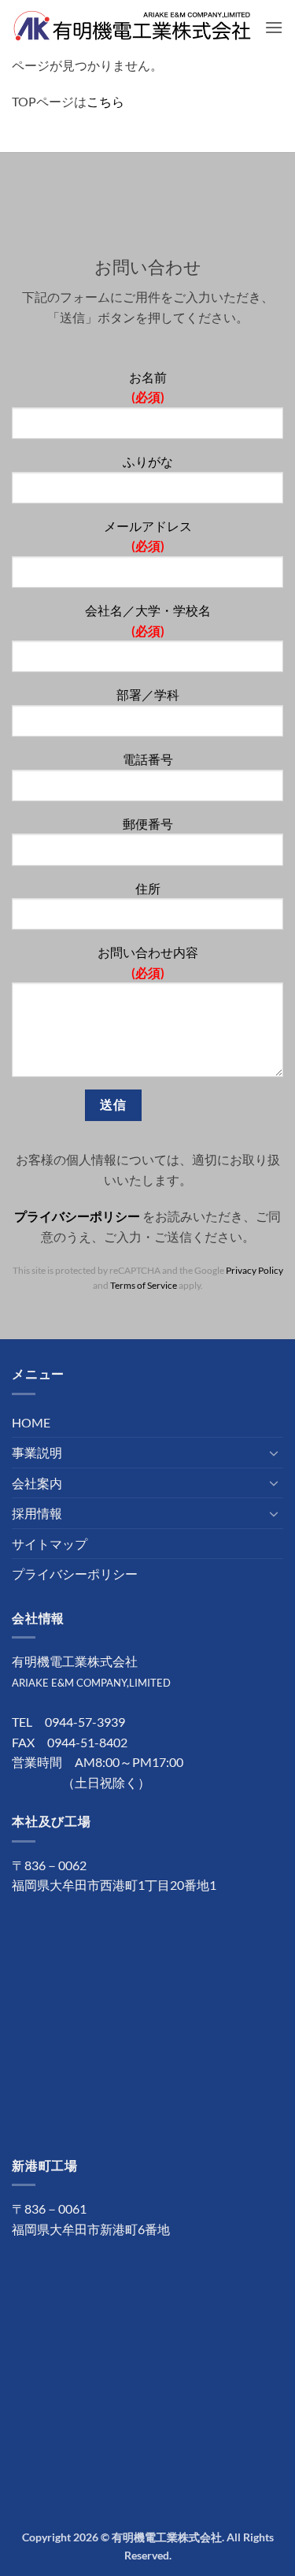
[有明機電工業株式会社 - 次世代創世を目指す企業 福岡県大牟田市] (132, 28)
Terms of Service (144, 1285)
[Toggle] (274, 1453)
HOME (31, 1422)
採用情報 (37, 1513)
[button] (274, 27)
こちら (105, 101)
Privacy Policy (254, 1270)
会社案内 (37, 1483)
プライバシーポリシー (77, 1216)
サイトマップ (50, 1544)
